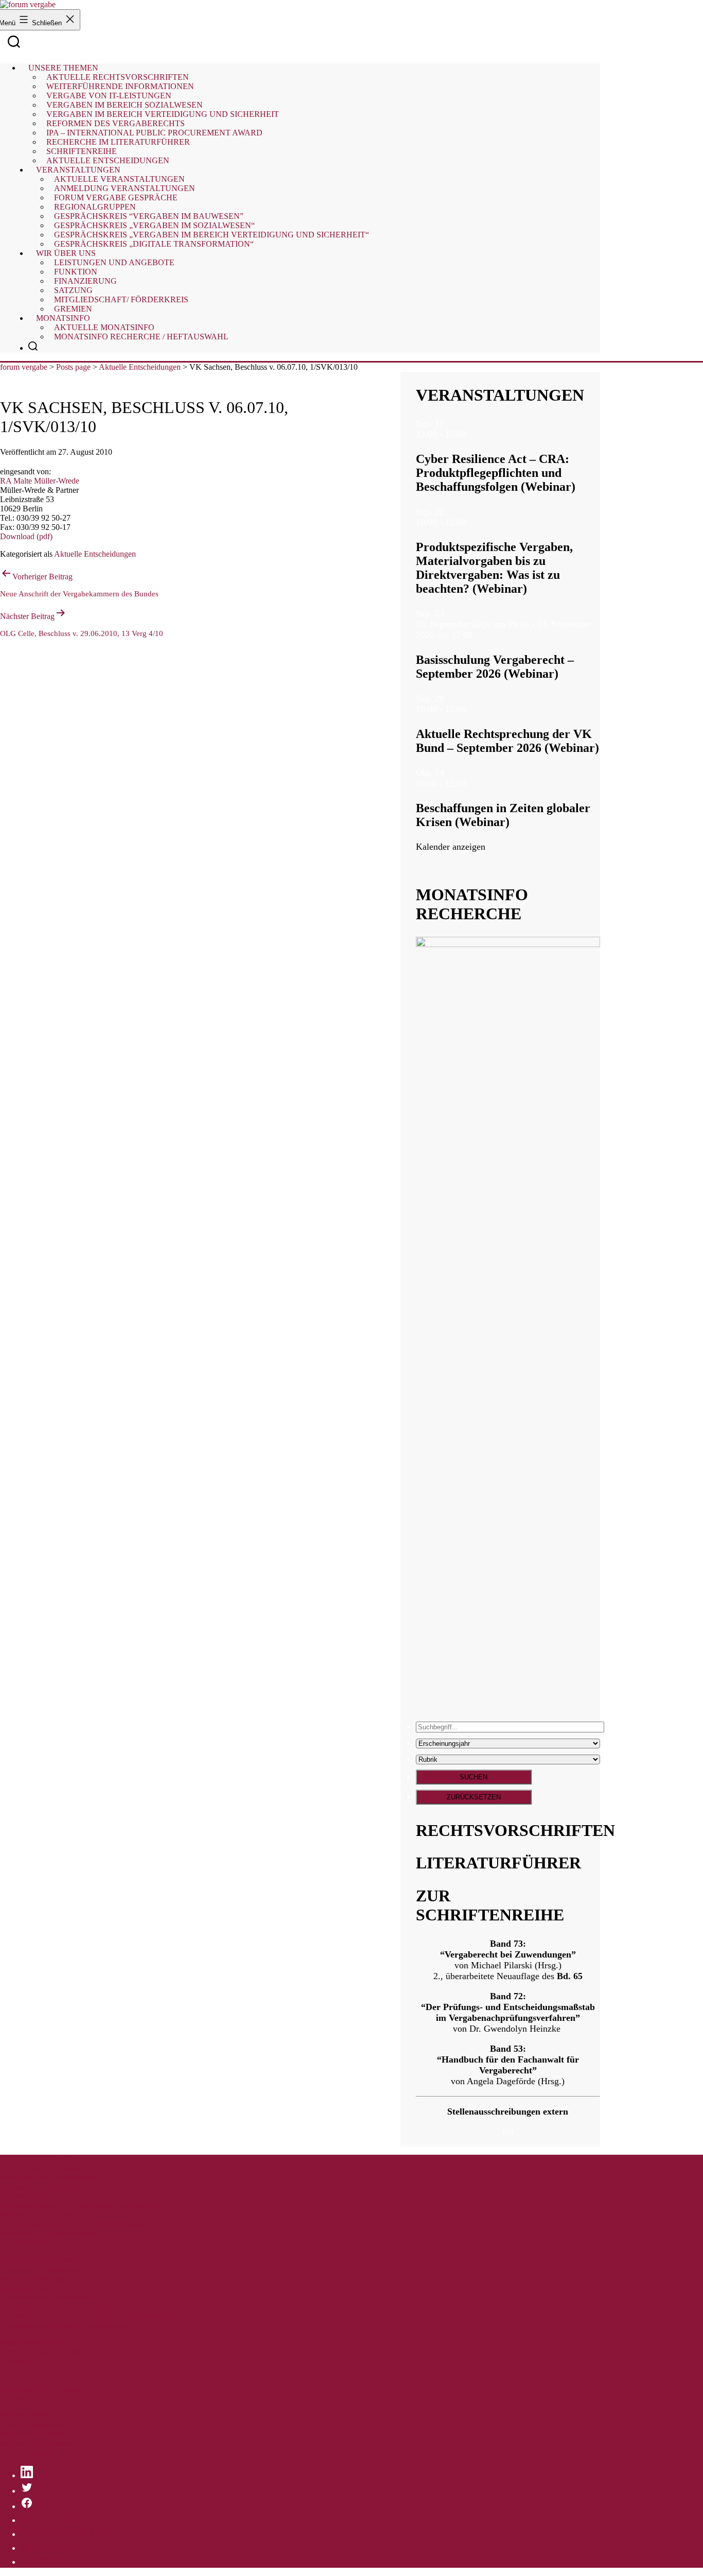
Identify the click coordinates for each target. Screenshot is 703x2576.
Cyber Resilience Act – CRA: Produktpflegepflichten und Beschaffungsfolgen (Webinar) (496, 473)
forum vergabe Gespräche (42, 2279)
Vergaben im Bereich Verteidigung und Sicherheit (81, 2205)
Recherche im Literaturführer (47, 2233)
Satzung (13, 2380)
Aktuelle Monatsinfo (33, 2425)
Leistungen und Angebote (114, 262)
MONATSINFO (28, 2416)
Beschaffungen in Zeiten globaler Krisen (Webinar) (503, 815)
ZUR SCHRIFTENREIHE (490, 1905)
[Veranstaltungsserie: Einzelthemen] (472, 522)
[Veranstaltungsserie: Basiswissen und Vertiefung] (479, 635)
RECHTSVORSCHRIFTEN (515, 1830)
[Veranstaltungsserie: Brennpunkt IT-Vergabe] (472, 434)
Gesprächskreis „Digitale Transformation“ (154, 244)
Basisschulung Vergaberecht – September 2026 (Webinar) (495, 667)
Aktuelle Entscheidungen (108, 160)
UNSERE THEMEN (37, 2159)
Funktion (15, 2361)
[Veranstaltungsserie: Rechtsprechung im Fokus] (472, 709)
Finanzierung (21, 2370)
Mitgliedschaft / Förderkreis (45, 2389)
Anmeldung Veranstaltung (42, 2269)
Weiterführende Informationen (49, 2178)
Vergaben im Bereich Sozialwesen (56, 2196)
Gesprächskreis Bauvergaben (47, 2297)
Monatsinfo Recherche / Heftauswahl (141, 337)
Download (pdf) (26, 536)
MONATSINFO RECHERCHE (472, 904)
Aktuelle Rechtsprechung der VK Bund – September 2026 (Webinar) (507, 741)
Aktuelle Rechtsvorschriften (45, 2168)
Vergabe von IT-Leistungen (45, 2187)
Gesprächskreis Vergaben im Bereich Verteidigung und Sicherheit (106, 2316)
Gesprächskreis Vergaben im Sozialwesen (68, 2306)
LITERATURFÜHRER (498, 1863)
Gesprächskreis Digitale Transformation (64, 2325)
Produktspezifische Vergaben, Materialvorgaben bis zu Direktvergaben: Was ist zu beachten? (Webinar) (494, 568)
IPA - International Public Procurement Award (75, 2224)
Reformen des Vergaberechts (47, 2215)
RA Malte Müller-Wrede (40, 481)
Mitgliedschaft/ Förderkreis (121, 299)
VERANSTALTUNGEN (500, 395)
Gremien (73, 309)
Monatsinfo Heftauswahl (40, 2443)
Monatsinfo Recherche (37, 2434)
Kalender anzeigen (451, 847)
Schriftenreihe (23, 2243)
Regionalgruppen (28, 2288)
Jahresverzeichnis (28, 2453)
